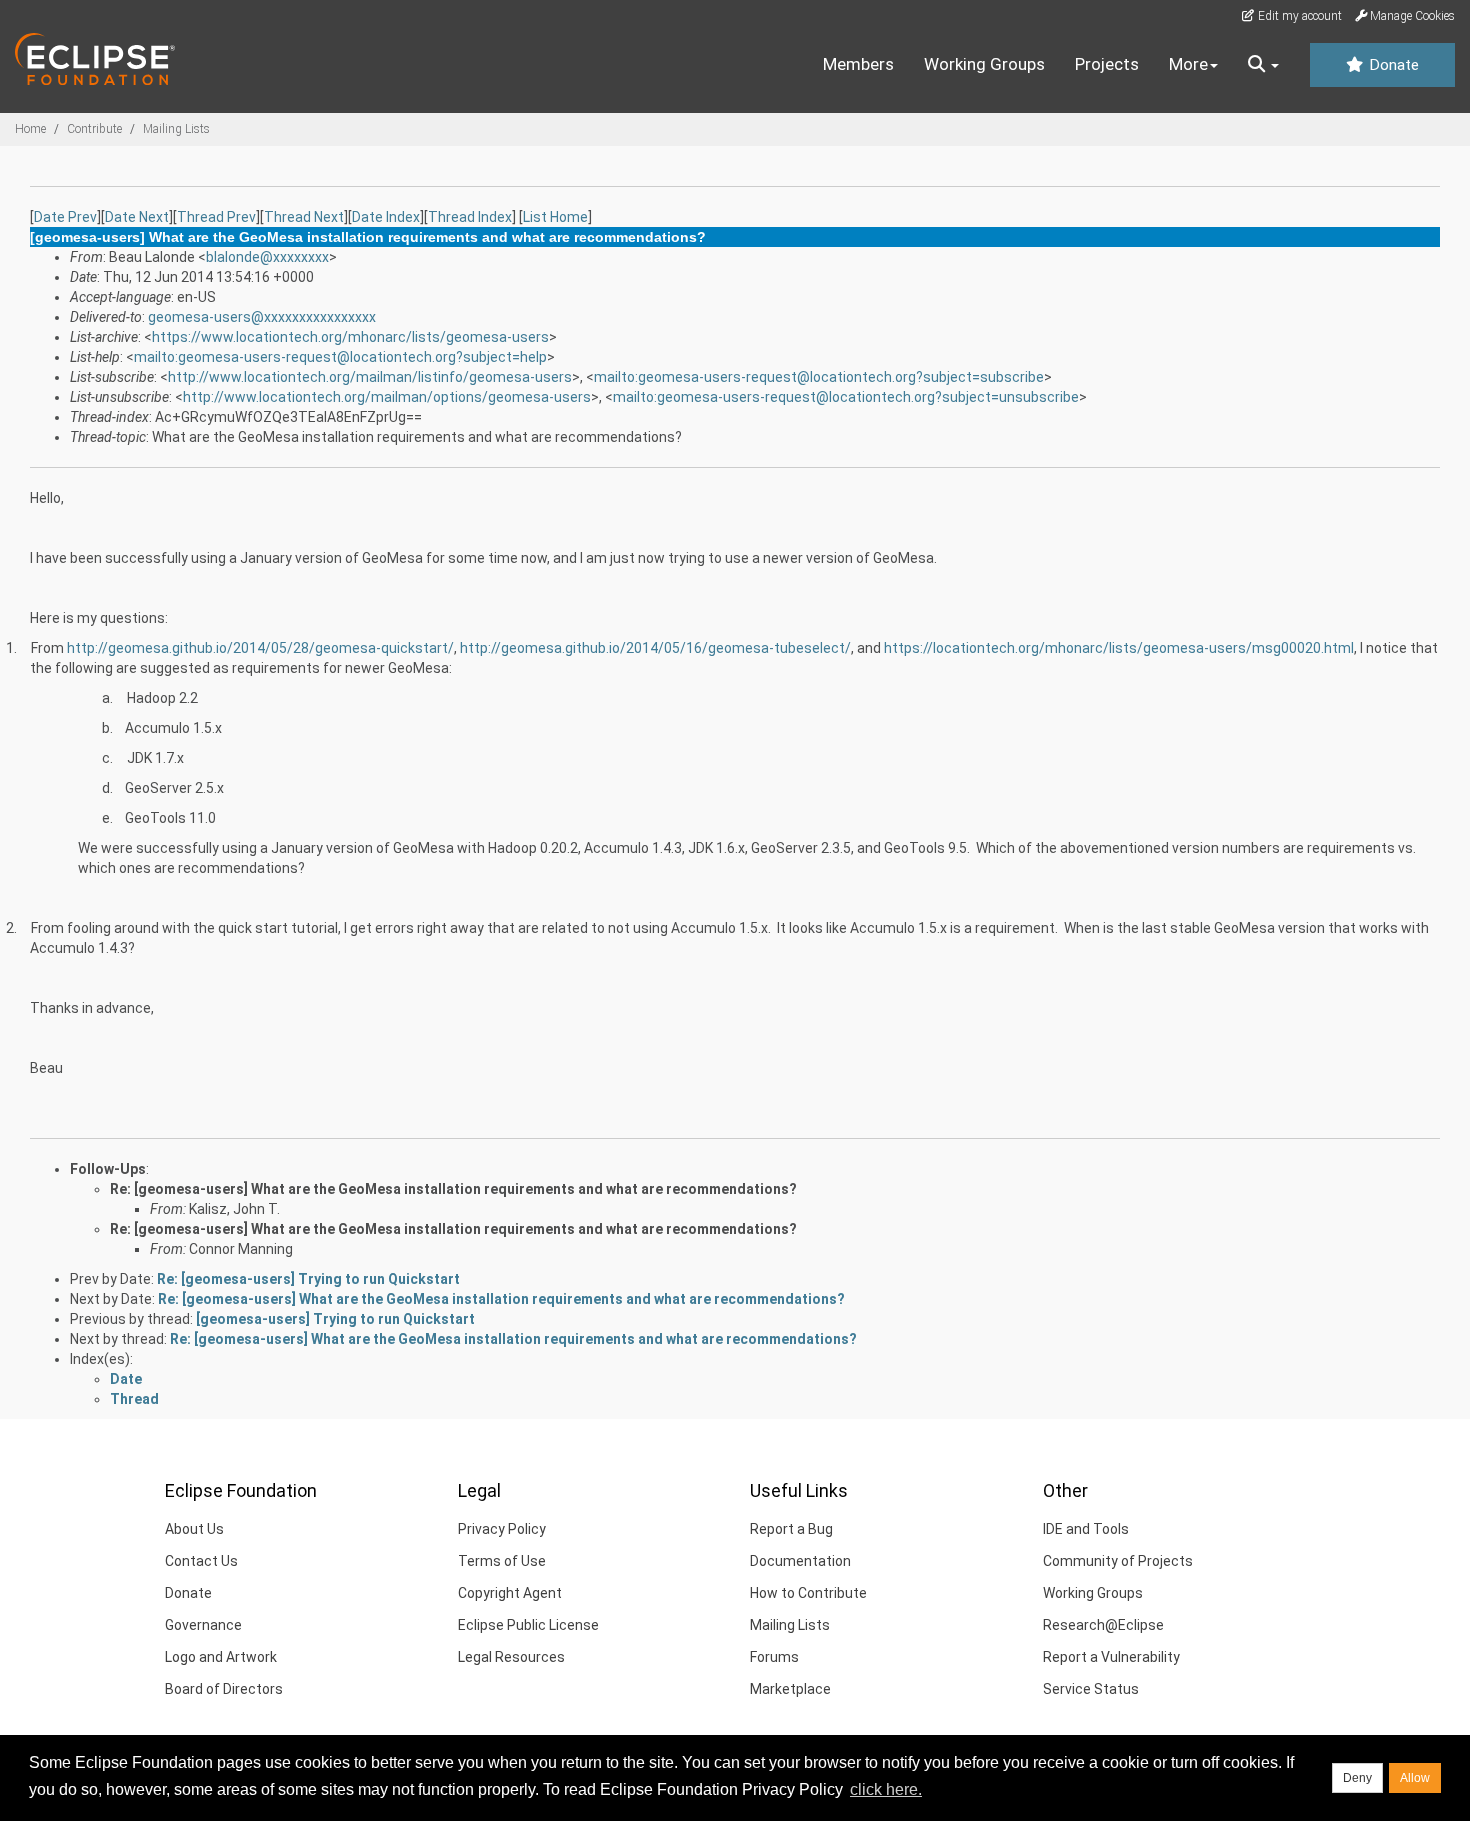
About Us (194, 1529)
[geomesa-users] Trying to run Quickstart (335, 1319)
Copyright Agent (510, 1593)
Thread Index (470, 217)
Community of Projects (1118, 1561)
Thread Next (304, 217)
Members (858, 64)
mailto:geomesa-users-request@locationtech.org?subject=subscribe (819, 377)
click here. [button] (886, 1789)
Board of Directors (224, 1689)
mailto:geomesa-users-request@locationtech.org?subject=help (340, 357)
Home (30, 129)
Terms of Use (502, 1561)
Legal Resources (511, 1657)
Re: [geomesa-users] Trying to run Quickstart (308, 1279)
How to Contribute (808, 1593)
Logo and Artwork (221, 1657)
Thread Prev (216, 217)
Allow (1415, 1778)
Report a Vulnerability (1111, 1657)
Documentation (800, 1561)
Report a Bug (791, 1529)
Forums (774, 1657)
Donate (1392, 65)
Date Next (137, 217)
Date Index (386, 217)
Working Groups (984, 64)
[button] (1263, 65)
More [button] (1188, 64)
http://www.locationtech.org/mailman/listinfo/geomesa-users (370, 377)
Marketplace (790, 1689)
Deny (1357, 1778)
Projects (1107, 64)
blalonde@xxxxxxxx (267, 257)
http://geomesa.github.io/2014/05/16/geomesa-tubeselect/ (655, 648)
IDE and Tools (1086, 1529)
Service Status (1091, 1689)
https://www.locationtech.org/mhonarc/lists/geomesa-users (350, 337)
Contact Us (201, 1561)
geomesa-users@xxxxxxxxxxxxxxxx (262, 317)
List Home (555, 217)
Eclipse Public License (528, 1625)
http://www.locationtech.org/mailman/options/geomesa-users (387, 397)
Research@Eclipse (1103, 1625)
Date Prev (65, 217)
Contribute (94, 129)
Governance (203, 1625)
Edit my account (1298, 16)
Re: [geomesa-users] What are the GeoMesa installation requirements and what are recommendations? (453, 1189)
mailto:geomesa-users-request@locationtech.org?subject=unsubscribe (846, 397)
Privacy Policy (502, 1529)
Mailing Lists (176, 129)
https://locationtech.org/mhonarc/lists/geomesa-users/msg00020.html (1119, 648)
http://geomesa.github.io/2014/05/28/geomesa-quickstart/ (260, 648)
